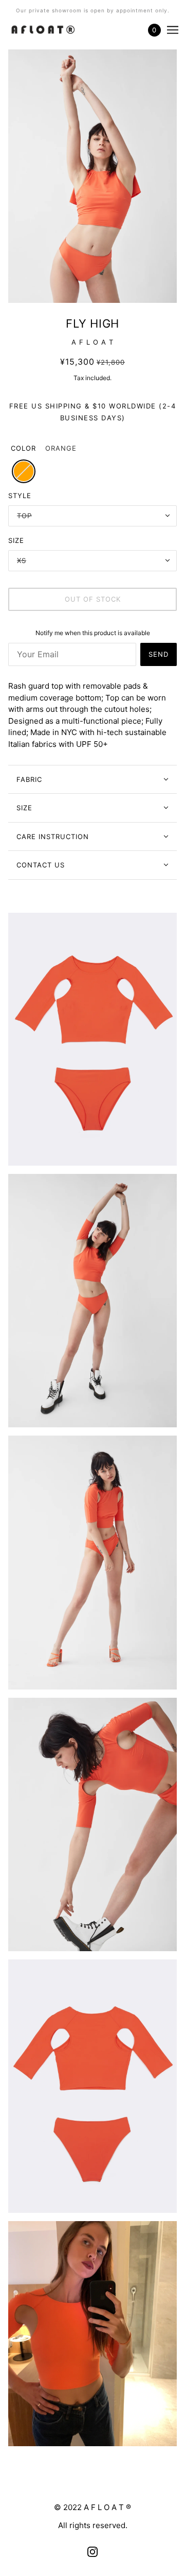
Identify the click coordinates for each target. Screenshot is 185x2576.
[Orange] (24, 471)
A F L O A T (92, 342)
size (16, 540)
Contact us (41, 865)
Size (24, 808)
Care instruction (53, 837)
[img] (92, 2552)
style (20, 496)
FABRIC (29, 779)
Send (159, 654)
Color (23, 448)
